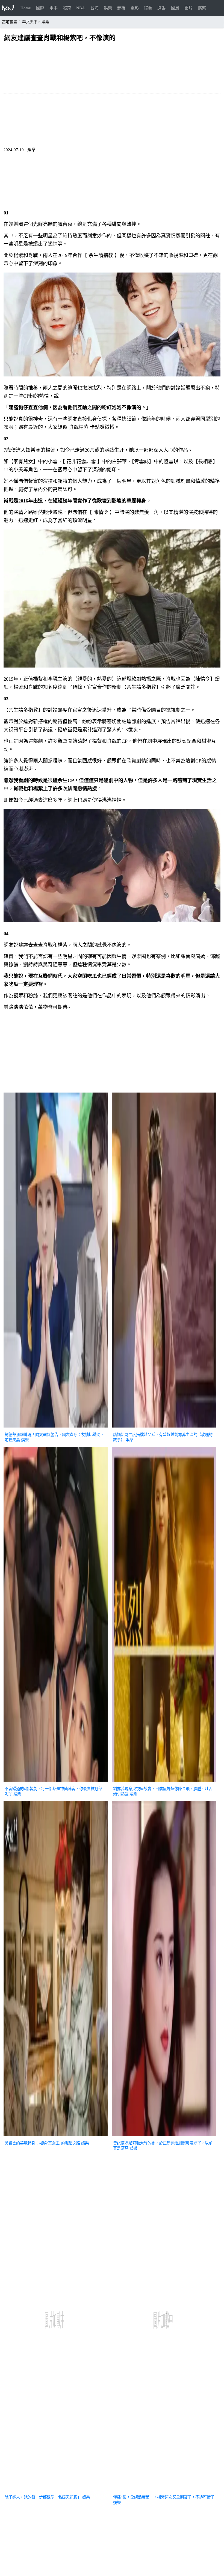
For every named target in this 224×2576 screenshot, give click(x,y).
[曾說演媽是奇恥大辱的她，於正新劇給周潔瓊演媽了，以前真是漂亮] (164, 2137)
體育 (67, 8)
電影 (135, 8)
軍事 (54, 8)
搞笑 (202, 8)
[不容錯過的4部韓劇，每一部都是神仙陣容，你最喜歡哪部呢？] (56, 1782)
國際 (40, 8)
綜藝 (148, 8)
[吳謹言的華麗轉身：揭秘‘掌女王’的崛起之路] (56, 2137)
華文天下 (30, 22)
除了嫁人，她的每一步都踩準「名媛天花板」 (43, 2497)
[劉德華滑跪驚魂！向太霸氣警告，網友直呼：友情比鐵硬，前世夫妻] (56, 1428)
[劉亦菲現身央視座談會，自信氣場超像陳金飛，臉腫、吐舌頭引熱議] (164, 1782)
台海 (95, 8)
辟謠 (161, 8)
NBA (81, 8)
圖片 (188, 8)
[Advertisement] (112, 1053)
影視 (121, 8)
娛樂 (108, 8)
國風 (175, 8)
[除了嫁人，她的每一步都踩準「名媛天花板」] (56, 2491)
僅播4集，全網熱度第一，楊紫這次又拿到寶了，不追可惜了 (164, 2497)
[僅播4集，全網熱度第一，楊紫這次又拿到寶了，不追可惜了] (164, 2491)
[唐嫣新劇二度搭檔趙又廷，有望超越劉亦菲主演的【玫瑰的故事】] (164, 1428)
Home (26, 8)
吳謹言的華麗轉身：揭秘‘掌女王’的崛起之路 (42, 2143)
